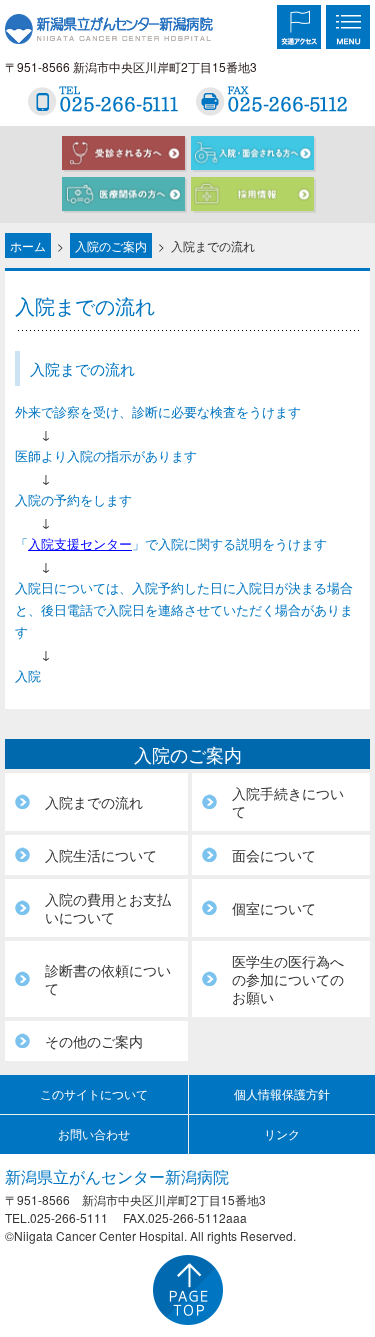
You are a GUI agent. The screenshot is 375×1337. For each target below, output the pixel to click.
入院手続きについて (288, 802)
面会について (274, 855)
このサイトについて (94, 1093)
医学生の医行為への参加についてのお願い (288, 979)
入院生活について (101, 855)
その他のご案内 (94, 1041)
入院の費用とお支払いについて (108, 908)
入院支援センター (80, 543)
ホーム (28, 245)
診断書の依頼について (108, 979)
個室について (274, 908)
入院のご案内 (111, 245)
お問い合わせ (94, 1133)
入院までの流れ (94, 802)
